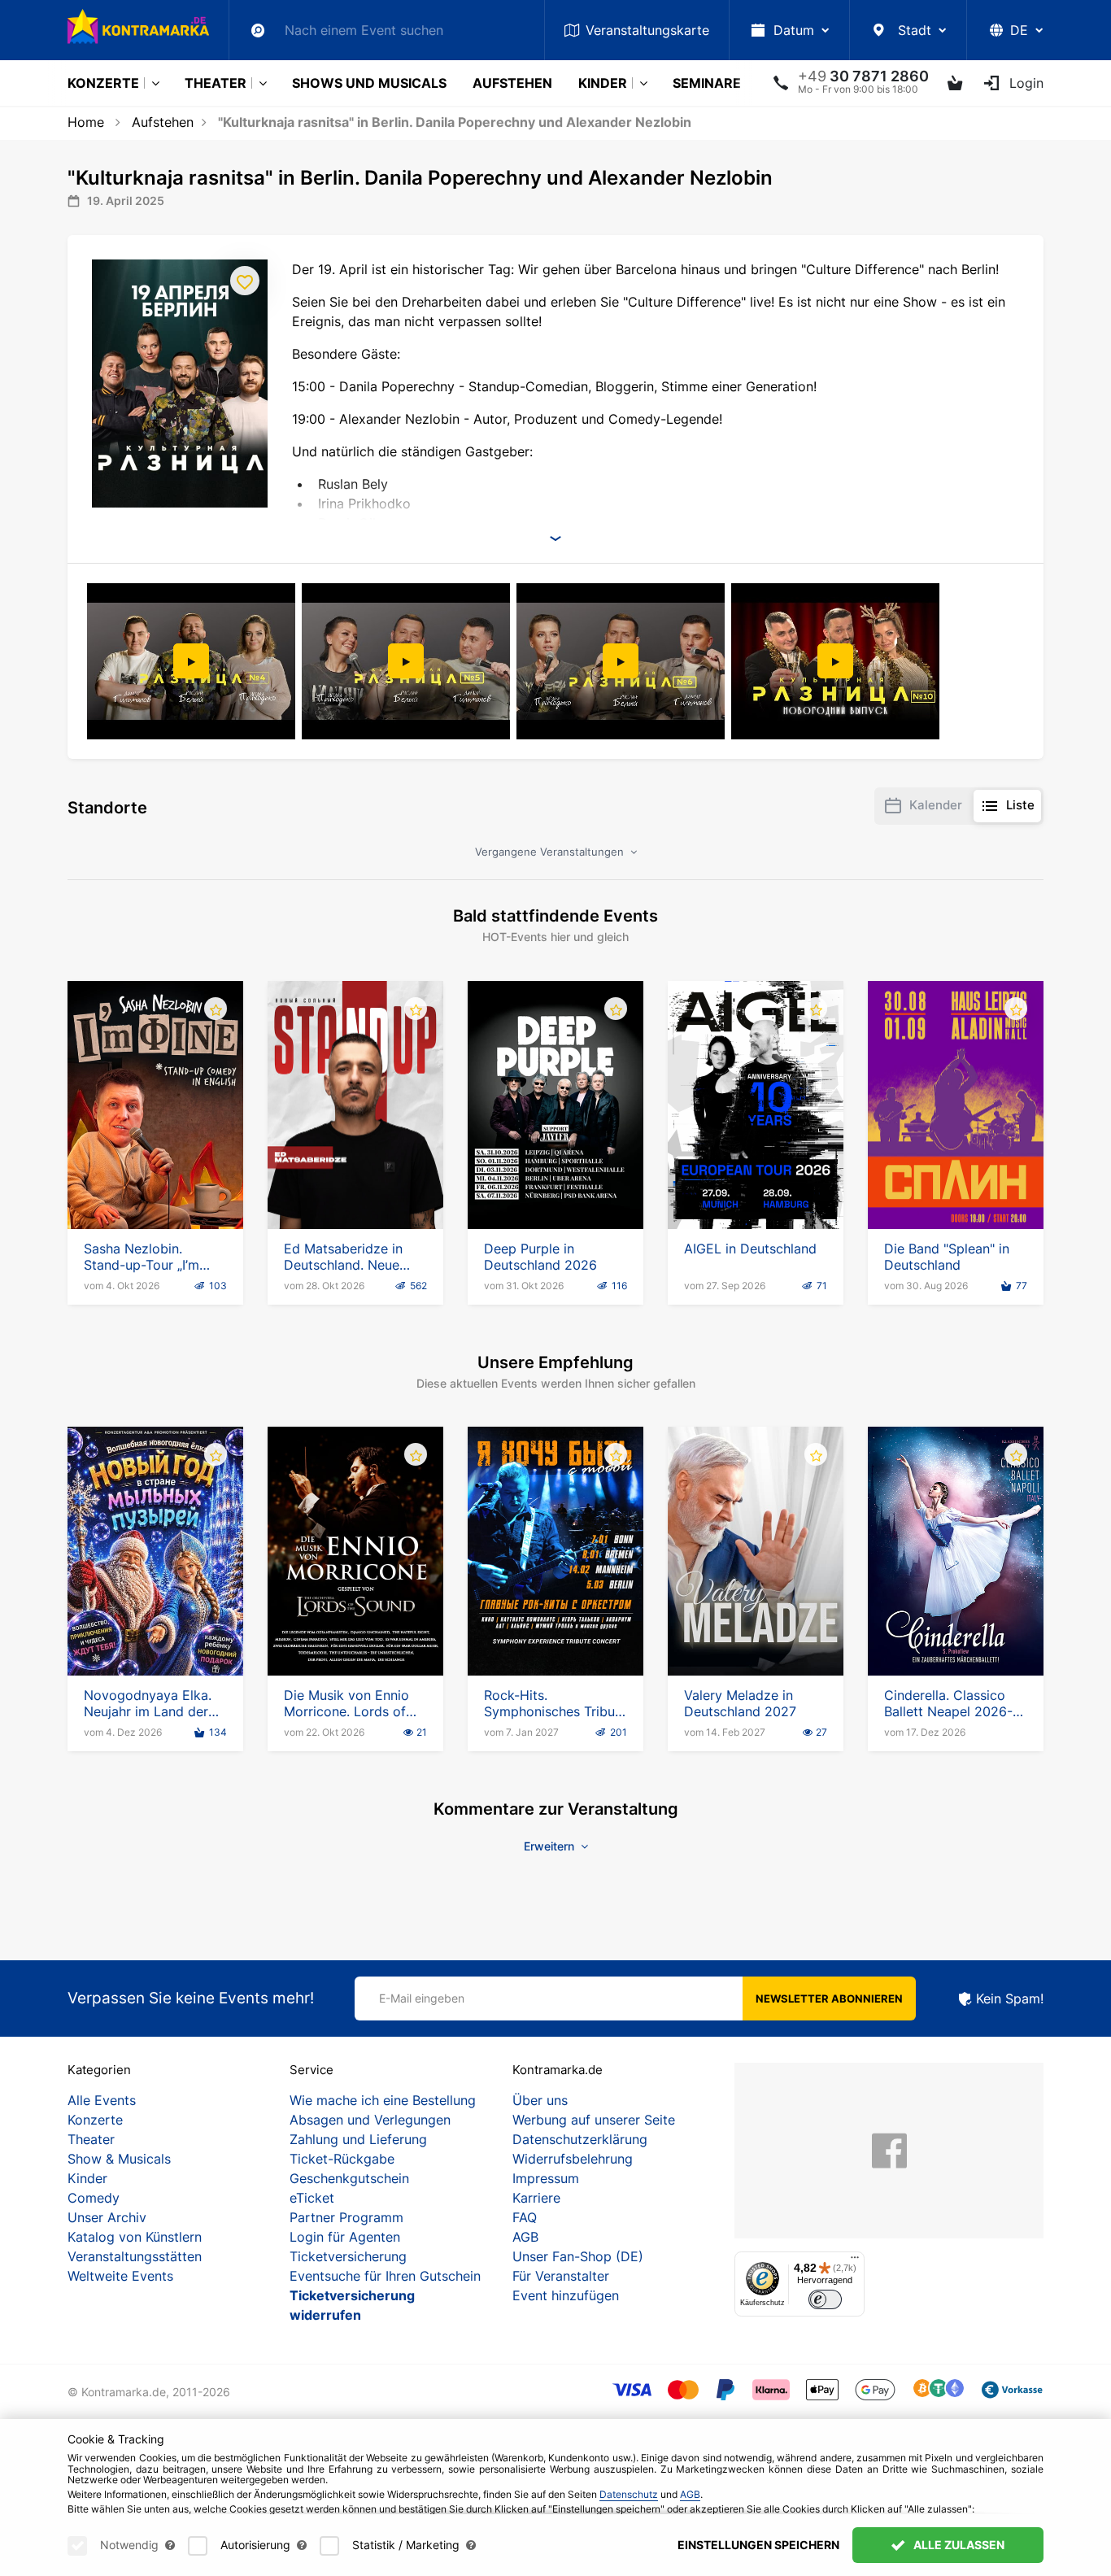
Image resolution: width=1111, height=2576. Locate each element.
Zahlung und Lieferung (358, 2139)
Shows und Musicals (369, 83)
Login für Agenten (345, 2237)
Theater (216, 83)
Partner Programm (346, 2217)
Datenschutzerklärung (580, 2139)
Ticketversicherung (348, 2256)
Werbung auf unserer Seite (594, 2120)
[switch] (825, 2300)
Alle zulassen (958, 2545)
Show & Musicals (119, 2159)
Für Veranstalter (561, 2276)
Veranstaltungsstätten (135, 2256)
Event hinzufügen (566, 2295)
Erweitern (551, 1846)
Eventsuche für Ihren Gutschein (385, 2276)
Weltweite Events (120, 2276)
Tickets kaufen (156, 1183)
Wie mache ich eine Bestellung (383, 2100)
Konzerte (103, 83)
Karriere (536, 2198)
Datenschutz (629, 2494)
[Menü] (855, 2261)
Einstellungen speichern (758, 2545)
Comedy (94, 2198)
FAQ (525, 2217)
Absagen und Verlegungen (370, 2120)
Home (86, 122)
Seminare (707, 83)
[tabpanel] (193, 661)
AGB (525, 2237)
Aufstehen (512, 83)
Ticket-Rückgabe (342, 2159)
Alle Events (102, 2100)
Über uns (540, 2100)
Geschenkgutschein (349, 2178)
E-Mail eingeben (422, 1998)
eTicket (312, 2198)
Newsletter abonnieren (829, 1998)
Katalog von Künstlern (135, 2237)
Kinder (603, 83)
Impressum (546, 2178)
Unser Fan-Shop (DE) (578, 2256)
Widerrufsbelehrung (573, 2159)
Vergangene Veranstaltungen (551, 852)
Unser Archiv (107, 2217)
